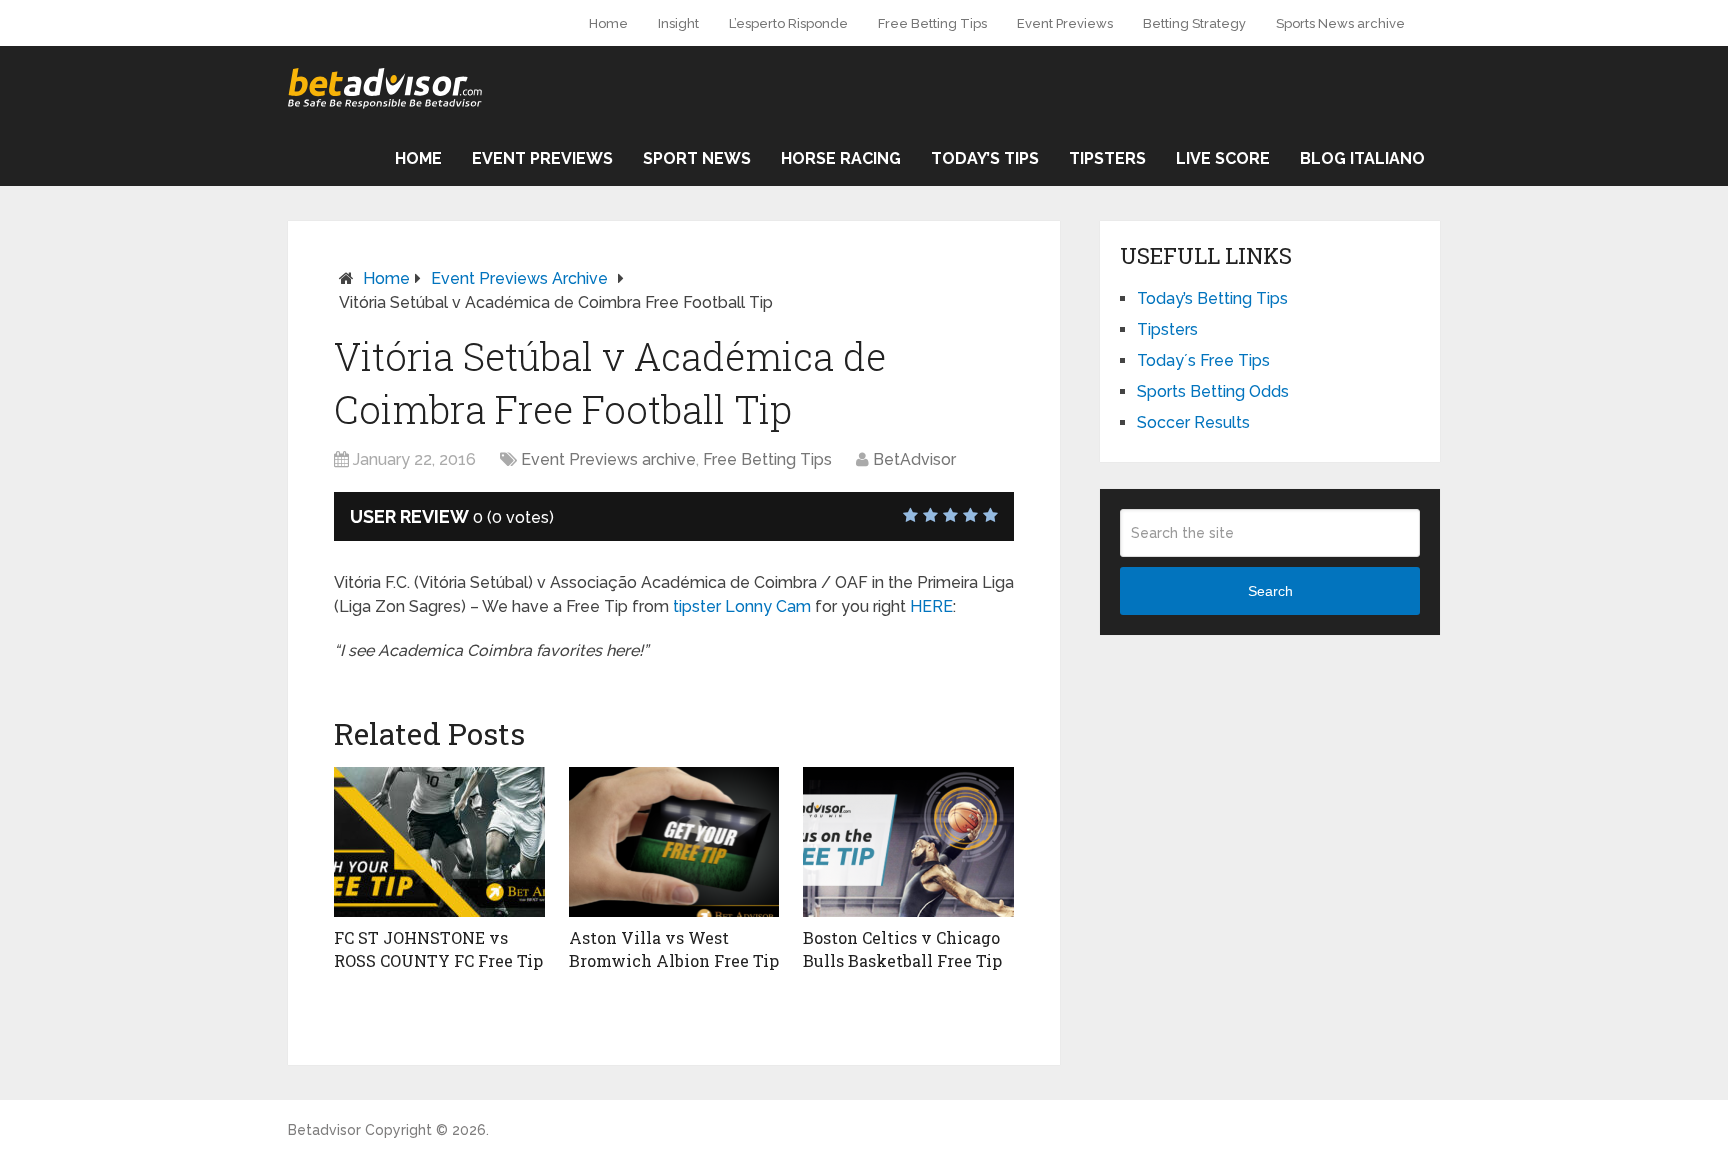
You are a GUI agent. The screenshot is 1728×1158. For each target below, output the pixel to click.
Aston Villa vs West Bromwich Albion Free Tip (674, 948)
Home (608, 23)
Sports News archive (1340, 23)
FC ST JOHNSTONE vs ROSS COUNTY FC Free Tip (438, 948)
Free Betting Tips (932, 23)
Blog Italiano (1362, 158)
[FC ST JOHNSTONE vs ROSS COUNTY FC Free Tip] (439, 842)
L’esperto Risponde (788, 23)
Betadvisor (324, 1130)
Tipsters (1107, 158)
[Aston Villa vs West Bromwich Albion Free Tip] (674, 842)
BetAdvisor (914, 459)
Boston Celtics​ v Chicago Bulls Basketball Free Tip (902, 948)
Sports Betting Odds (1213, 391)
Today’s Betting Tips (1212, 298)
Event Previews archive (519, 278)
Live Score (1223, 158)
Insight (678, 23)
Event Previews (1065, 23)
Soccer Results (1193, 422)
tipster (697, 606)
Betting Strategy (1194, 23)
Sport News (697, 158)
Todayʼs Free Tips (1203, 360)
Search (1270, 591)
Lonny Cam (768, 606)
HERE (931, 606)
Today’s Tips (985, 158)
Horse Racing (841, 158)
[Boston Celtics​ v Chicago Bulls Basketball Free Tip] (908, 842)
